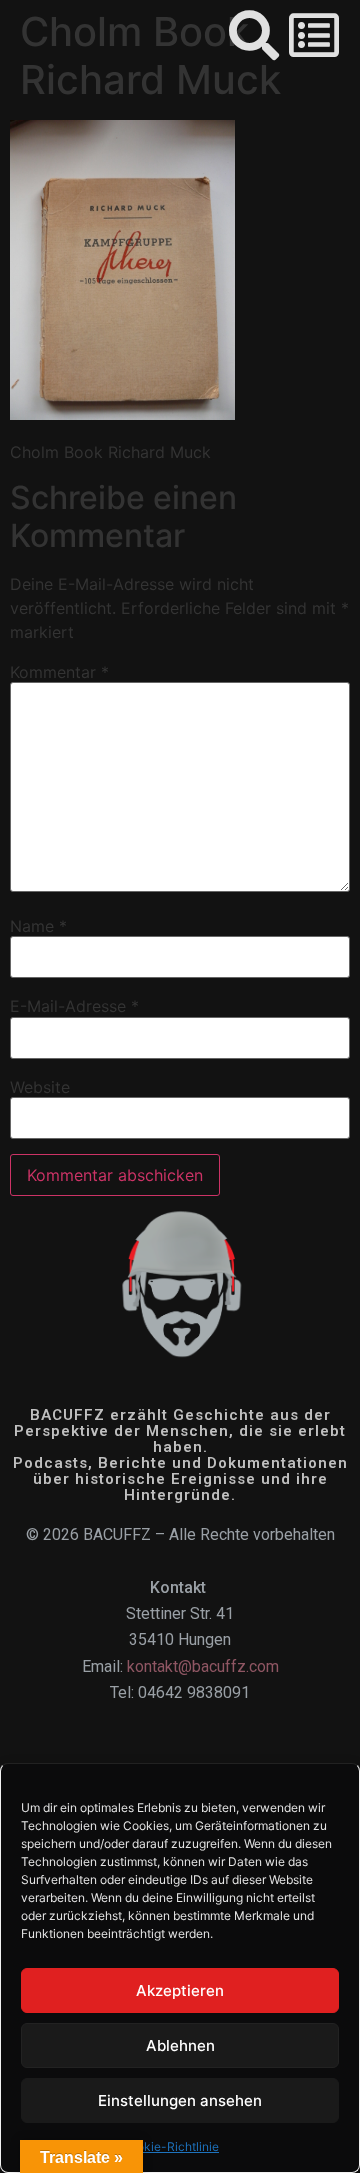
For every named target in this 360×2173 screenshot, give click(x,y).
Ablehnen (180, 2045)
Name (38, 926)
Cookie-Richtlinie (170, 2146)
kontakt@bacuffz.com (203, 1666)
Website (40, 1087)
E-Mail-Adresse (74, 1006)
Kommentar (59, 672)
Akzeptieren (180, 1990)
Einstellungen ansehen (180, 2100)
